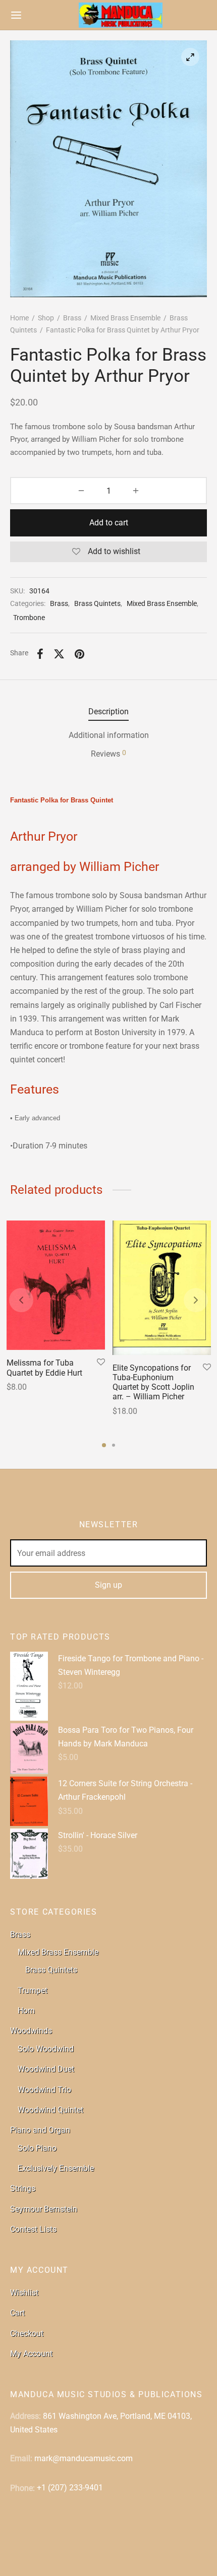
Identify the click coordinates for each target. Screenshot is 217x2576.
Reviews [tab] (108, 754)
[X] (59, 654)
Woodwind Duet (46, 2069)
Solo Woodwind (46, 2049)
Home (19, 318)
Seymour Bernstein (44, 2209)
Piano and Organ (40, 2130)
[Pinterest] (79, 654)
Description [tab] (108, 711)
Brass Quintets (97, 604)
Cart (17, 2313)
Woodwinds (31, 2031)
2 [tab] (114, 1445)
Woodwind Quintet (50, 2110)
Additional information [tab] (109, 735)
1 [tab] (104, 1445)
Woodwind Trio (44, 2090)
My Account (31, 2354)
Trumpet (33, 1990)
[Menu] (16, 15)
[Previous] (21, 1300)
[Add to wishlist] (101, 1363)
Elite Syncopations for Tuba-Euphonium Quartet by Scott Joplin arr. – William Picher (153, 1382)
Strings (23, 2188)
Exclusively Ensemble (56, 2168)
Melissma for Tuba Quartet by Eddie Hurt (44, 1368)
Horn (26, 2011)
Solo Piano (37, 2148)
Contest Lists (33, 2229)
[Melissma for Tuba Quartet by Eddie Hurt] (56, 1285)
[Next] (196, 1300)
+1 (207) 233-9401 (70, 2488)
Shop (46, 318)
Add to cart (109, 523)
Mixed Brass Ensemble (125, 318)
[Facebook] (40, 654)
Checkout (27, 2333)
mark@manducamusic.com (84, 2458)
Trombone (29, 618)
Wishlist (24, 2293)
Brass (72, 318)
